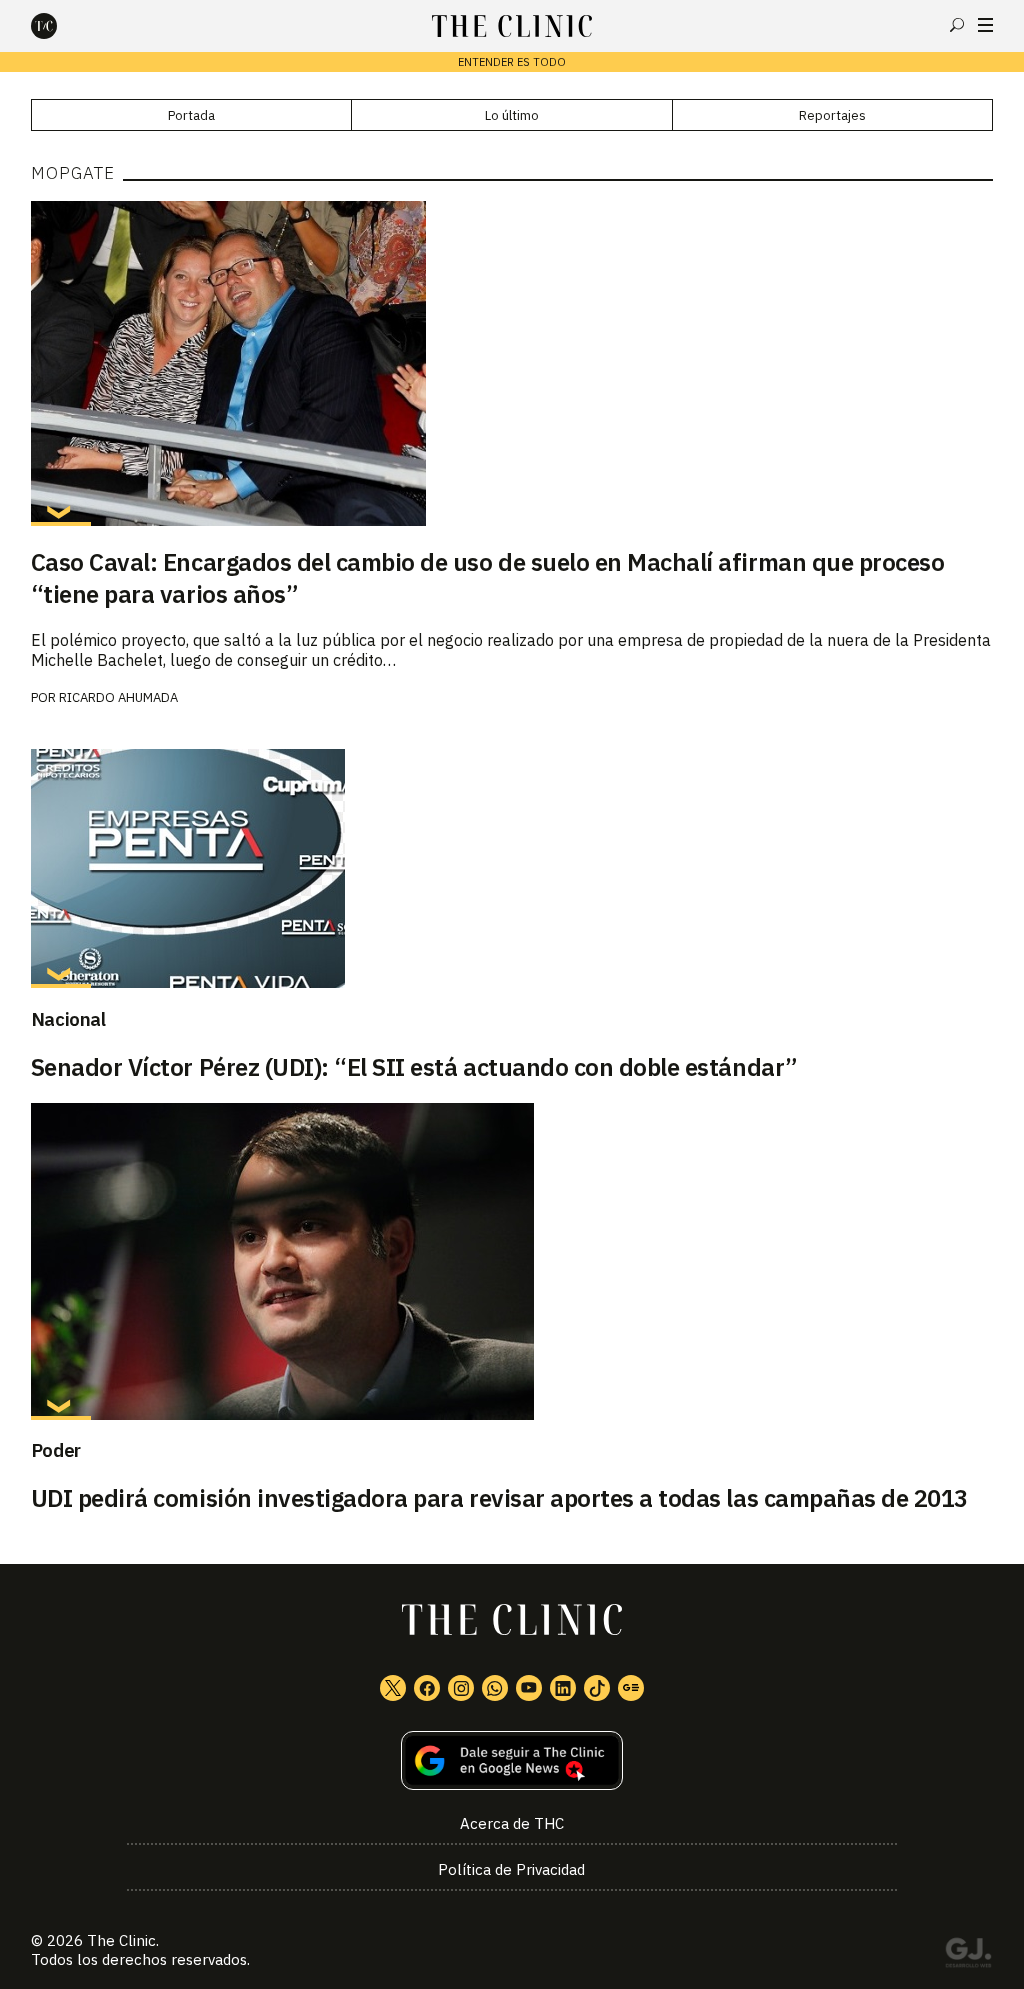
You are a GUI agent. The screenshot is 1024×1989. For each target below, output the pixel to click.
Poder (56, 1450)
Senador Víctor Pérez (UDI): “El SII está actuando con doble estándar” (414, 1067)
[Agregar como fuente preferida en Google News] (512, 1760)
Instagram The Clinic (461, 1688)
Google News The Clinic (631, 1688)
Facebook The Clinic (427, 1688)
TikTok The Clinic (597, 1688)
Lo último (512, 115)
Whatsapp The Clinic (495, 1688)
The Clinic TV (529, 1688)
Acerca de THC (512, 1823)
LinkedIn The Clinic (563, 1688)
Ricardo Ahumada (118, 697)
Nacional (68, 1019)
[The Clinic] (61, 26)
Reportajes (832, 115)
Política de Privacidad (511, 1869)
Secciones (985, 25)
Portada (191, 115)
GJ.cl (968, 1956)
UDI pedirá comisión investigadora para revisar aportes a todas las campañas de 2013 (499, 1498)
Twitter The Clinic (393, 1688)
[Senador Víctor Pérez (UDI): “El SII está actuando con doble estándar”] (512, 868)
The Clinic (121, 1940)
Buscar (957, 25)
